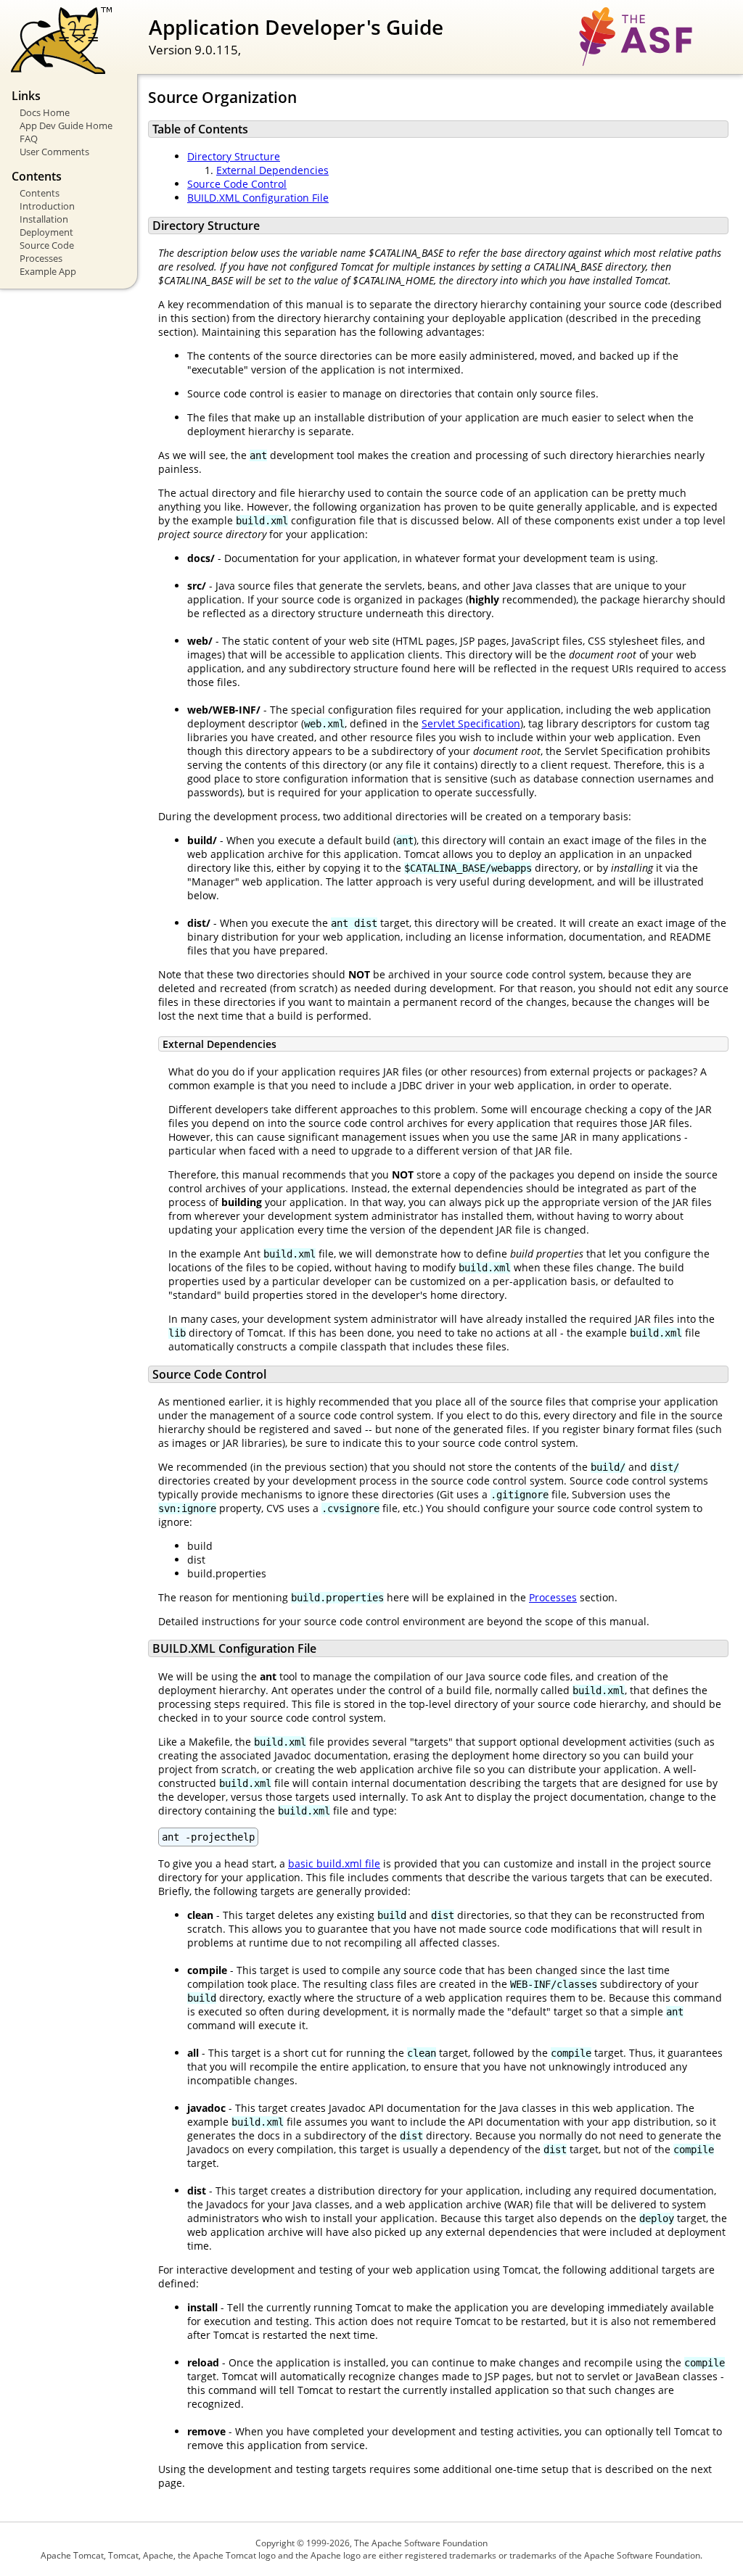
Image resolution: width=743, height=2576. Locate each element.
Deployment (46, 232)
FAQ (29, 139)
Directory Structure (234, 156)
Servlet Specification (471, 723)
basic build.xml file (334, 1863)
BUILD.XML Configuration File (258, 198)
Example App (48, 271)
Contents (40, 193)
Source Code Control (237, 184)
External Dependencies (272, 170)
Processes (41, 258)
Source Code (47, 245)
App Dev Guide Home (66, 125)
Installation (44, 219)
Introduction (47, 206)
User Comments (54, 152)
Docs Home (45, 112)
